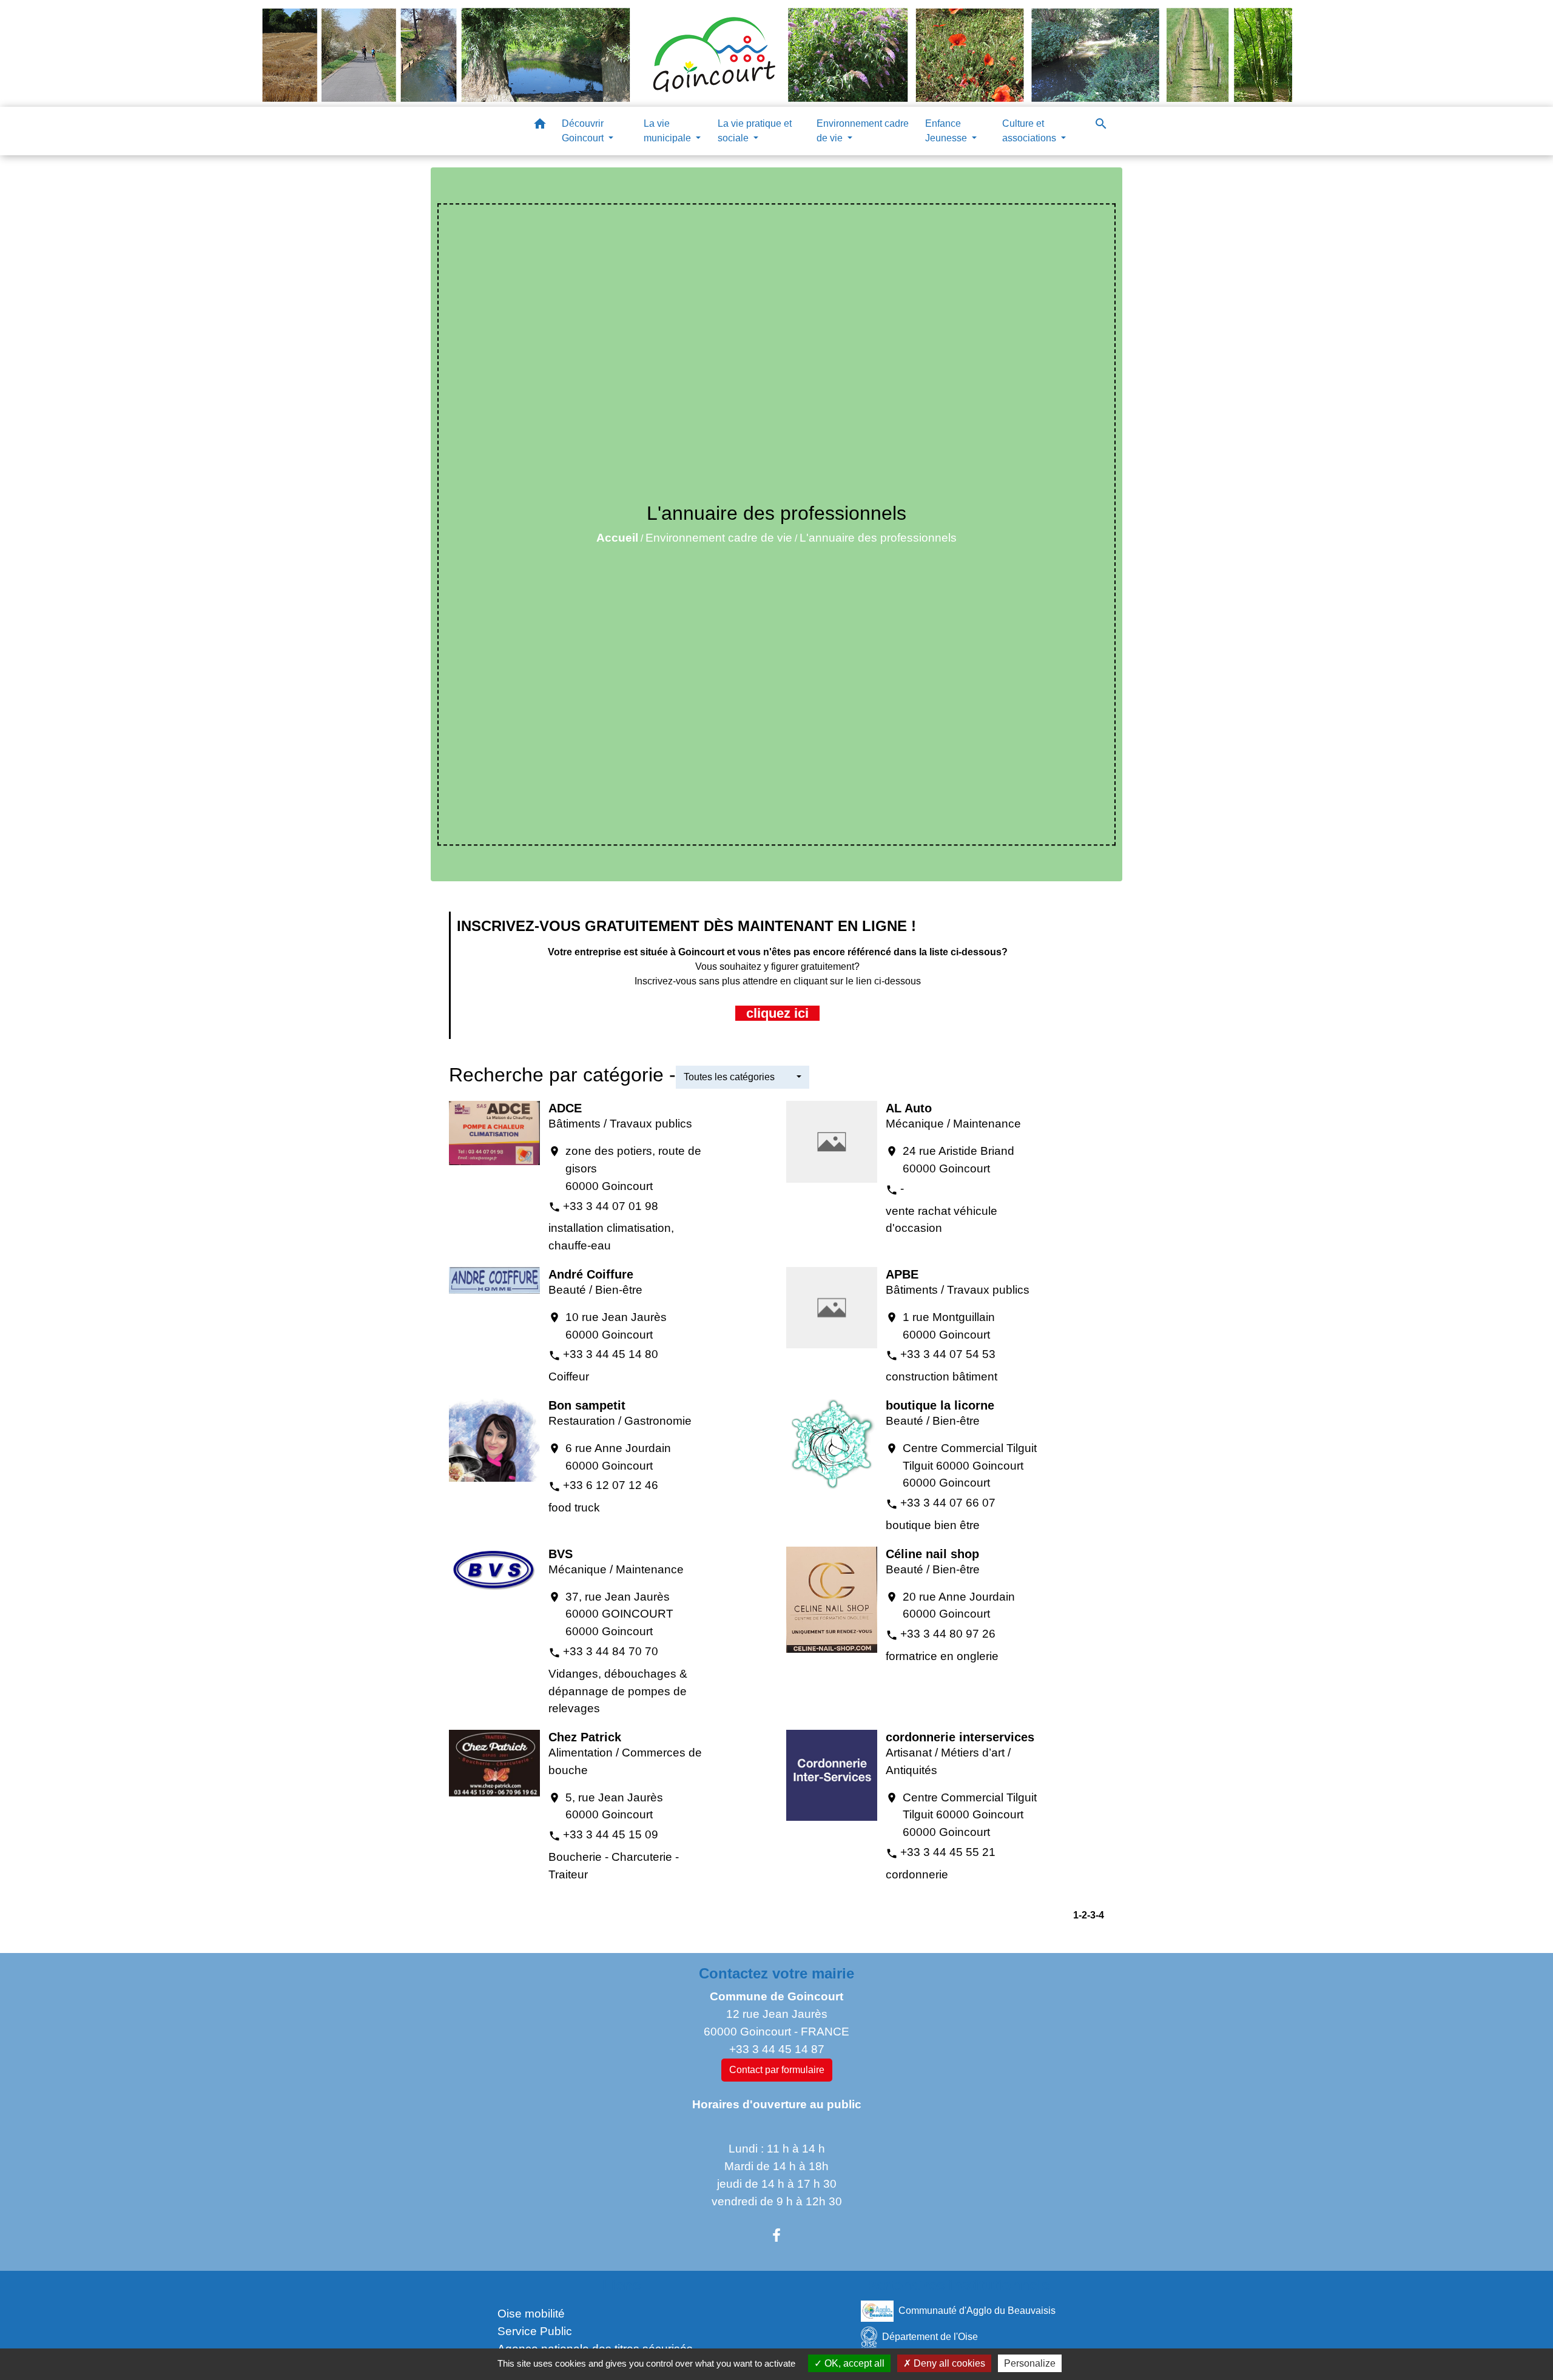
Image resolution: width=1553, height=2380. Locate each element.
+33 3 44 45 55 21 (948, 1852)
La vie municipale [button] (669, 131)
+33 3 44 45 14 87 (777, 2049)
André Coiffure (591, 1274)
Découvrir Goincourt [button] (584, 131)
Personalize (1030, 2363)
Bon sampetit (587, 1405)
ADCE (565, 1108)
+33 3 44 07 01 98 (611, 1206)
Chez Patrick (585, 1737)
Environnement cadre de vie (719, 538)
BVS (561, 1554)
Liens (622, 2285)
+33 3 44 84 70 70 (611, 1651)
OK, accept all (853, 2363)
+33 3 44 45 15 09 (611, 1834)
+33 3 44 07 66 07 (948, 1503)
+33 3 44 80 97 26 (948, 1634)
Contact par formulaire (777, 2070)
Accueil (617, 538)
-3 (1091, 1915)
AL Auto (909, 1108)
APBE (902, 1274)
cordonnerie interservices (960, 1737)
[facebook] (776, 2236)
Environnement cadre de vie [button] (863, 131)
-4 (1100, 1915)
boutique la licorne (940, 1405)
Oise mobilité (531, 2314)
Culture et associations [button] (1030, 131)
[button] (540, 126)
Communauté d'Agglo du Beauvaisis (977, 2311)
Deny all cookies (948, 2363)
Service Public (535, 2331)
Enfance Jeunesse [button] (947, 131)
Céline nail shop (932, 1554)
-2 (1083, 1915)
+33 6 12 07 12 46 (611, 1485)
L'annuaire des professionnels (878, 538)
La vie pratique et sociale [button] (755, 131)
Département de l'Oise (930, 2337)
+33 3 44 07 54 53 (948, 1354)
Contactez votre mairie (776, 1973)
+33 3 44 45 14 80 (611, 1354)
